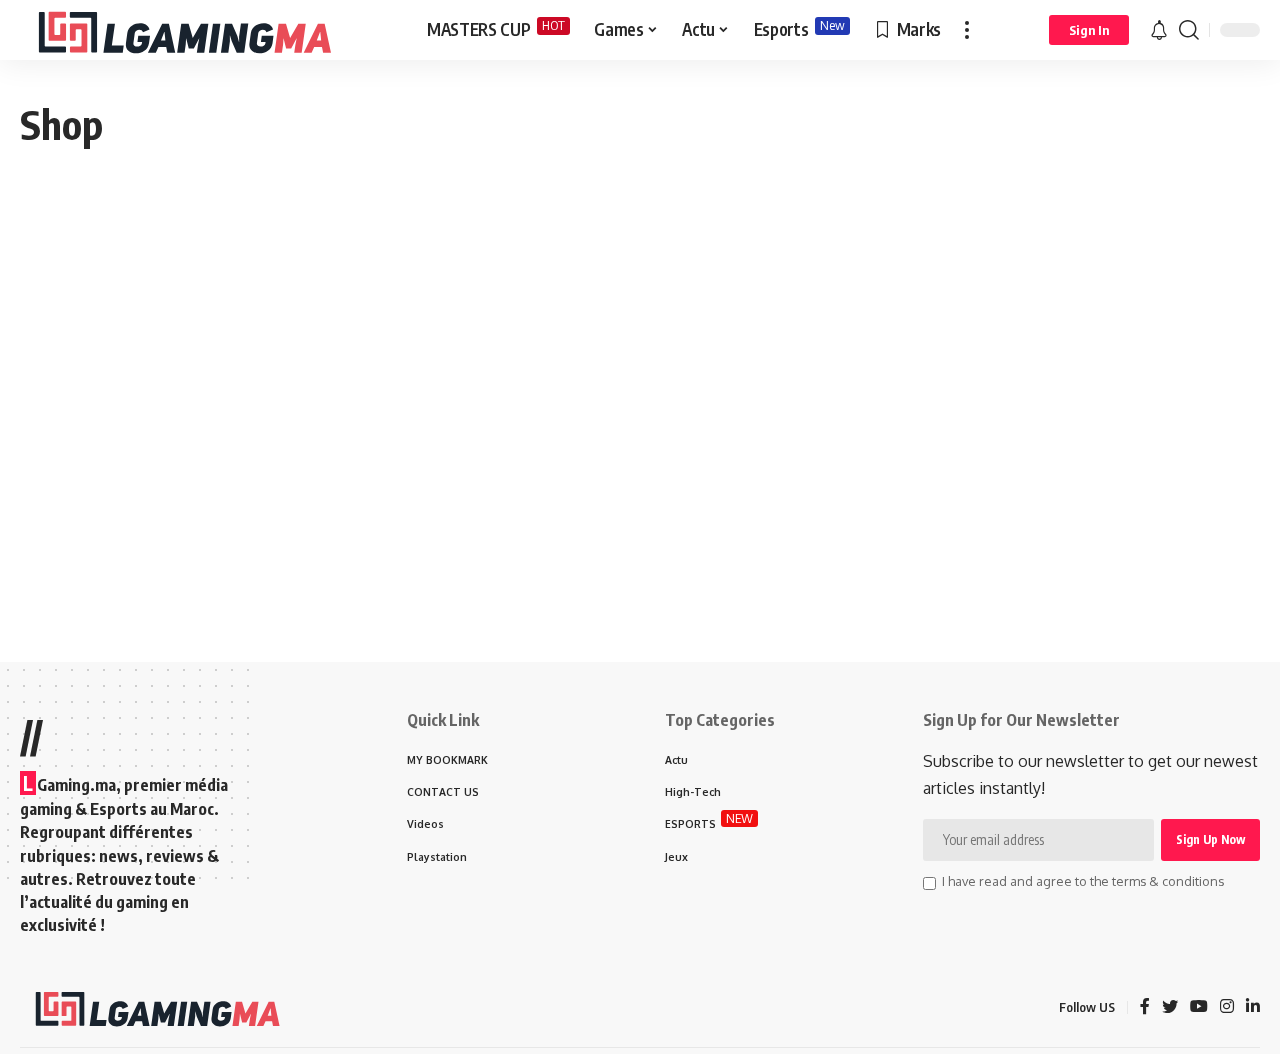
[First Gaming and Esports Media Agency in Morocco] (207, 30)
